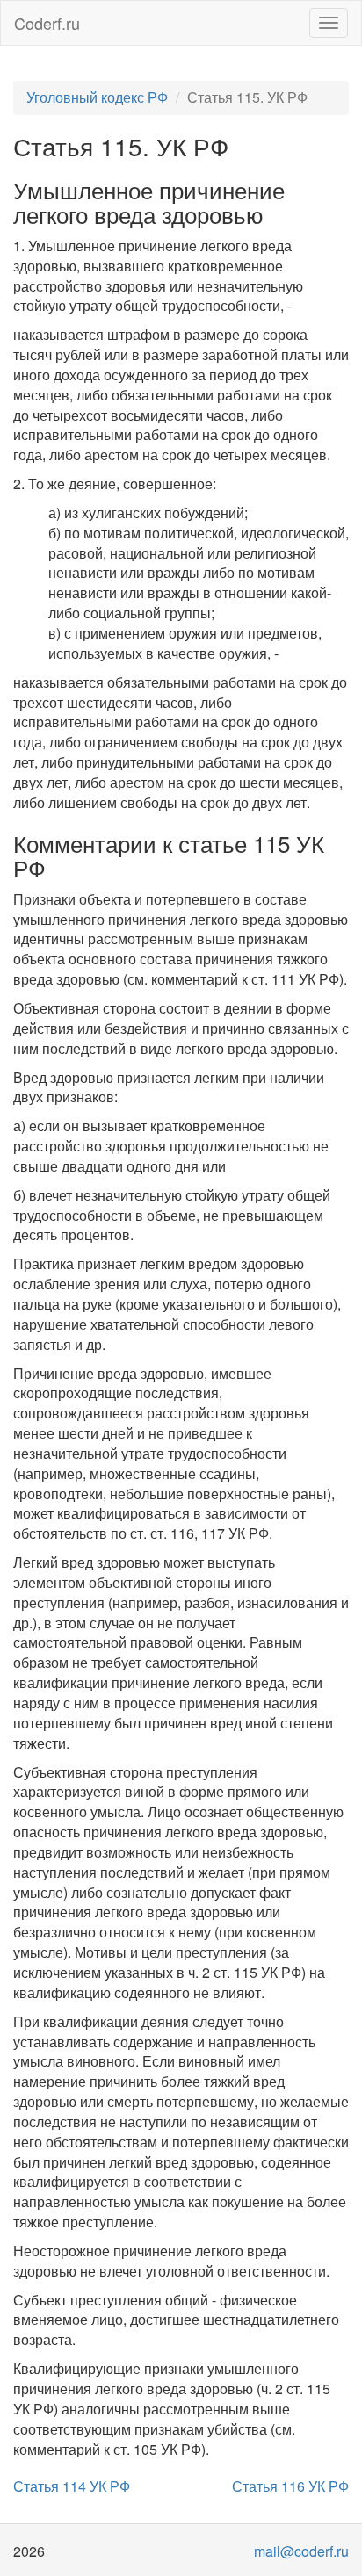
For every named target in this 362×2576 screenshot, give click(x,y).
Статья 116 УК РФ (290, 2486)
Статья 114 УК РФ (72, 2486)
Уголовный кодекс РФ (97, 97)
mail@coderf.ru (301, 2551)
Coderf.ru (47, 23)
